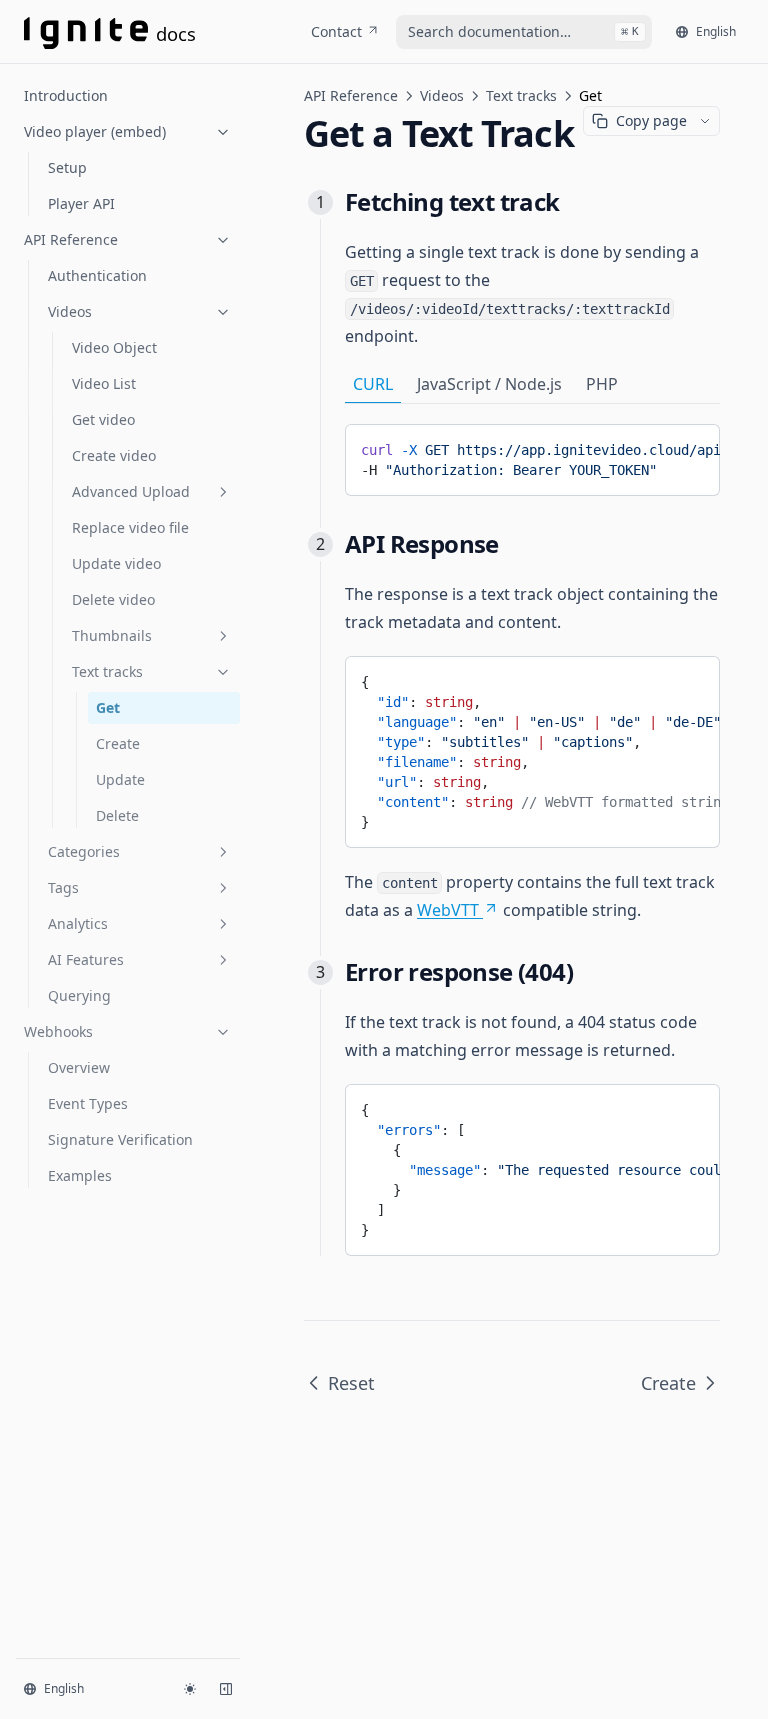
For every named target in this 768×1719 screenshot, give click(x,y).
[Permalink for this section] (575, 201)
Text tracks (107, 671)
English (716, 31)
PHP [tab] (602, 384)
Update (120, 779)
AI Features (86, 959)
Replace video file (130, 527)
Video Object (114, 347)
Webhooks (58, 1031)
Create (118, 743)
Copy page (651, 120)
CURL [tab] (373, 384)
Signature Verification (120, 1139)
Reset (351, 1383)
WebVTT (448, 910)
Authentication (97, 275)
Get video (103, 419)
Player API (81, 203)
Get (108, 707)
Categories (84, 851)
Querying (79, 995)
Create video (114, 455)
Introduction (66, 95)
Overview (79, 1067)
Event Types (88, 1103)
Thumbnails (112, 635)
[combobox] (524, 32)
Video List (104, 383)
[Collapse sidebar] (226, 1689)
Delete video (113, 599)
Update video (116, 563)
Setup (67, 167)
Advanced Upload (131, 491)
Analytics (78, 923)
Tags (63, 887)
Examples (80, 1175)
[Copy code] (690, 446)
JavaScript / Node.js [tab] (489, 384)
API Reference (71, 239)
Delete (117, 815)
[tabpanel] (532, 460)
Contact (336, 31)
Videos (70, 311)
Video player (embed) (95, 131)
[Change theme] (190, 1689)
